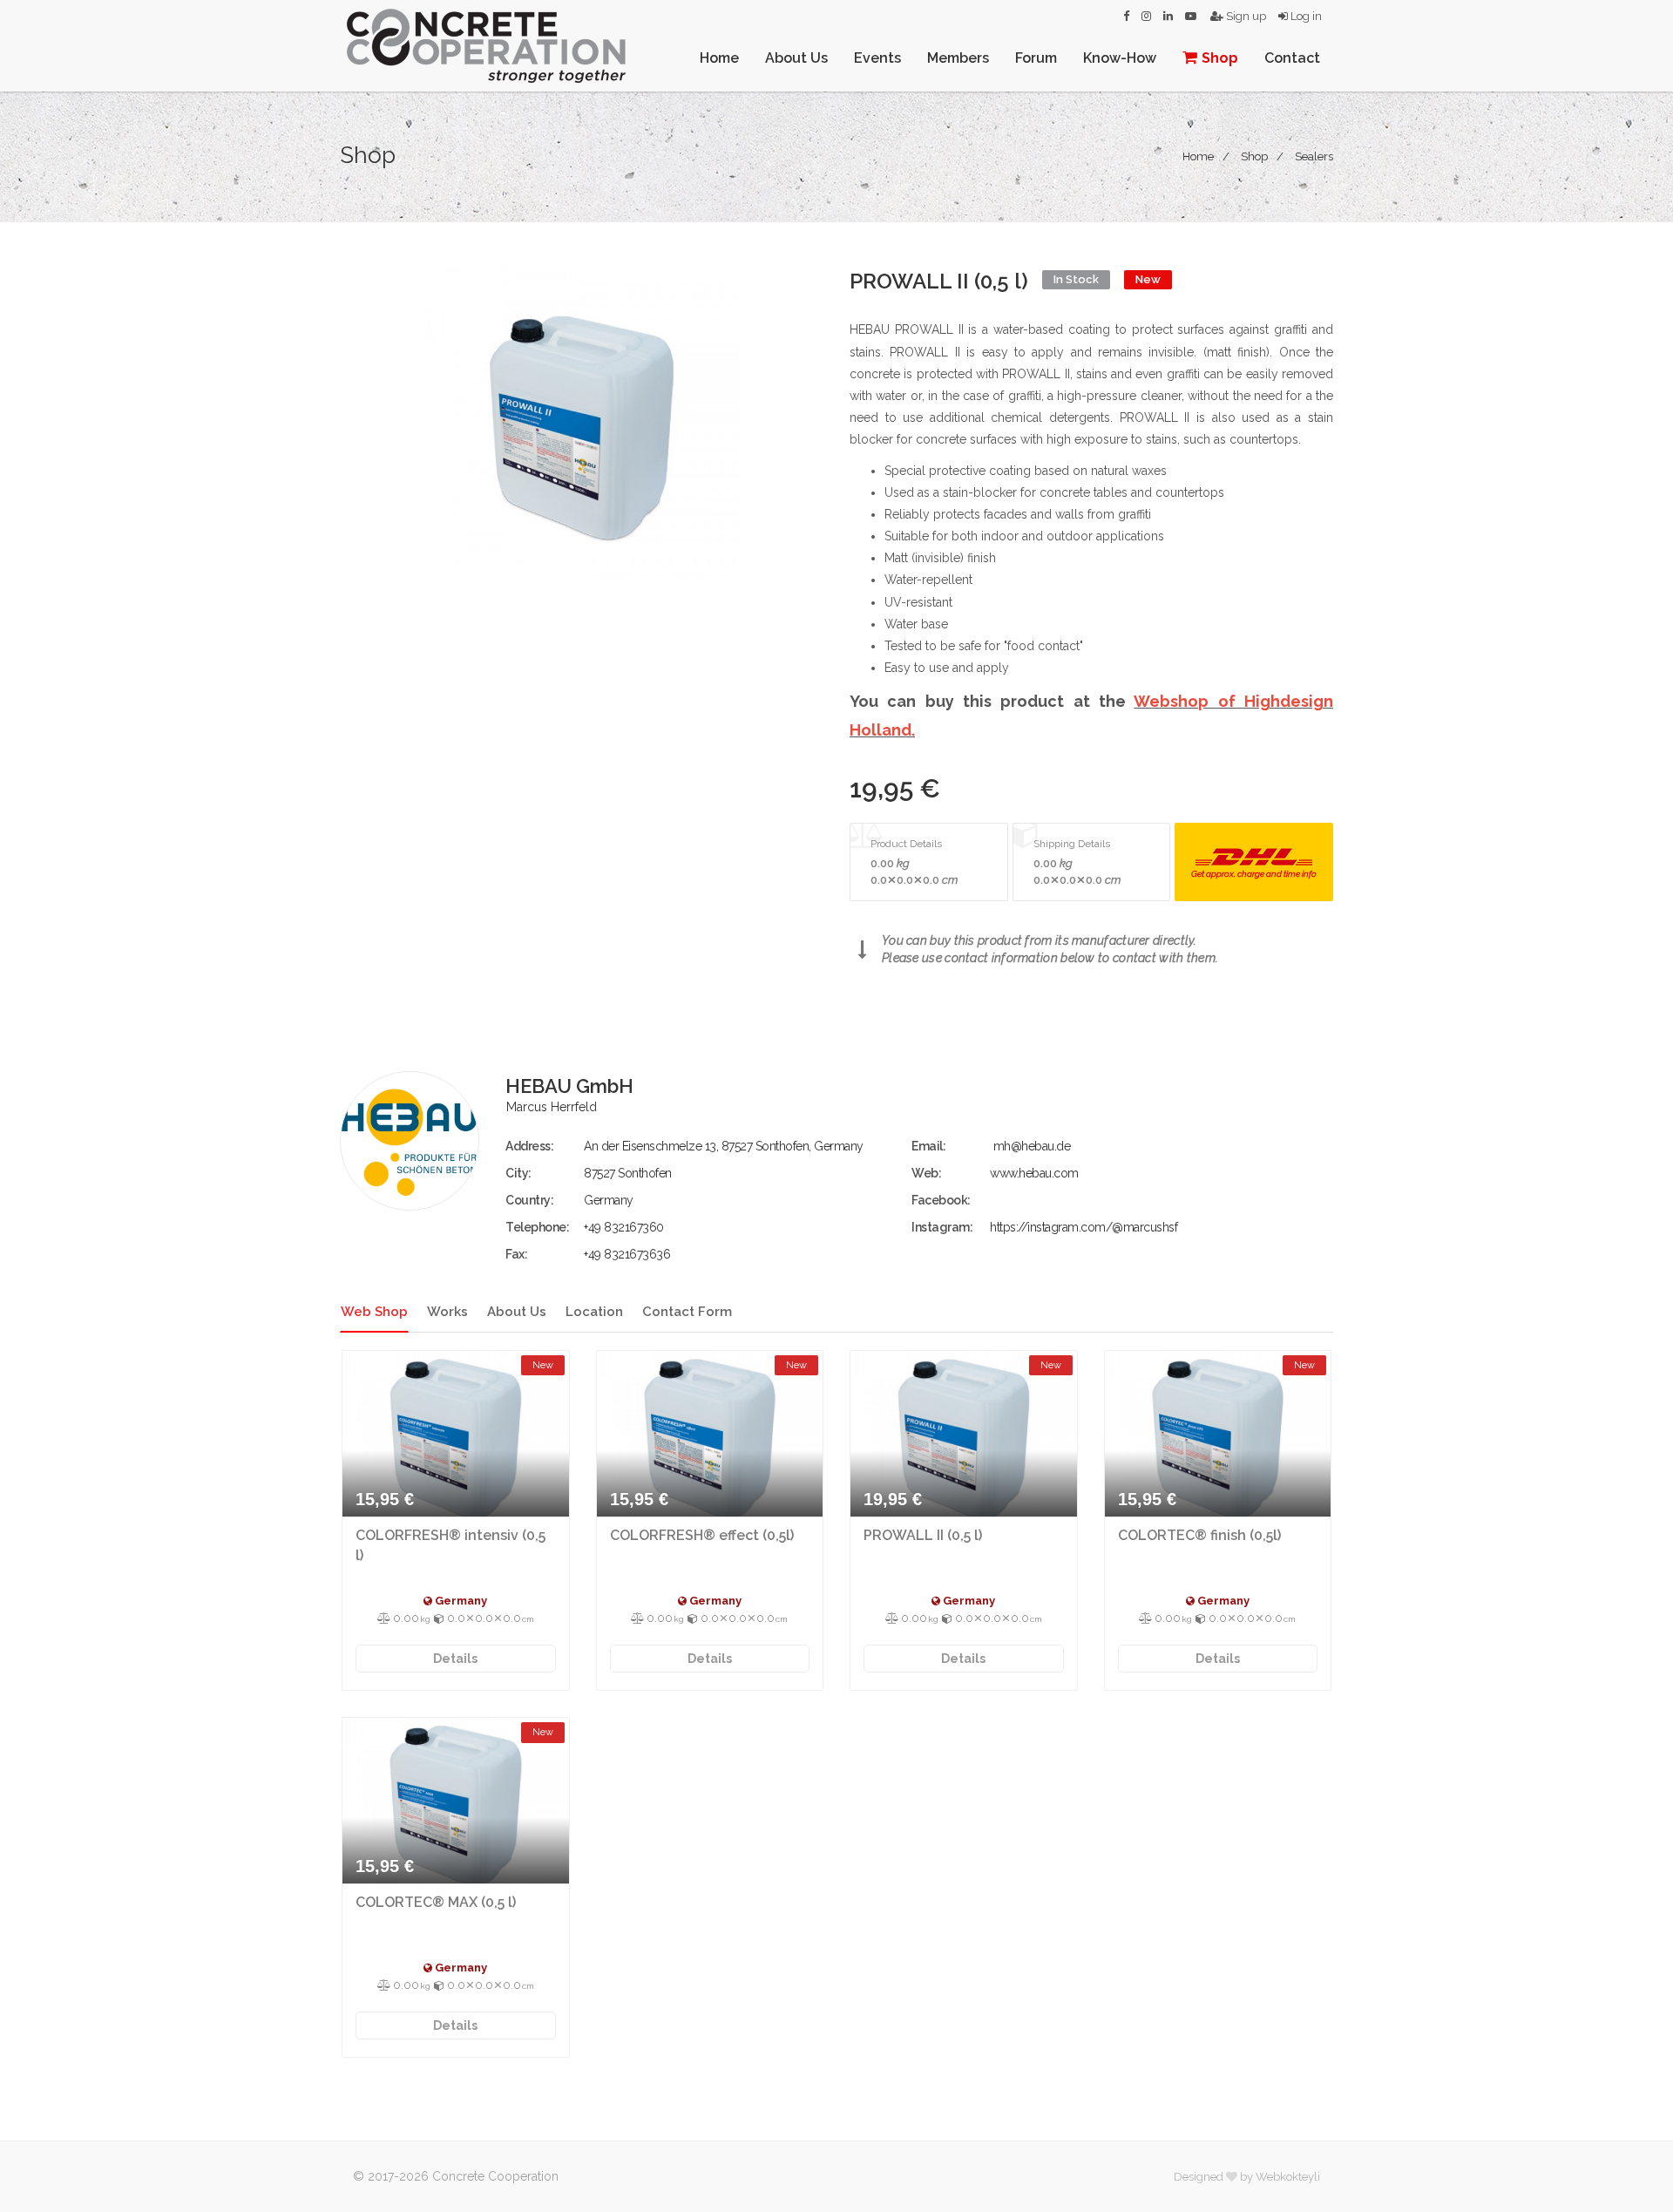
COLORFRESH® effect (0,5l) (702, 1535)
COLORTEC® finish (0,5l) (1199, 1535)
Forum (1036, 58)
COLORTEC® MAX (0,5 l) (436, 1902)
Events (877, 58)
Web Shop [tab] (374, 1312)
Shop (1220, 58)
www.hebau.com (1034, 1173)
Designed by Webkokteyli (1247, 2177)
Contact (1292, 58)
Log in (1305, 16)
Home (719, 58)
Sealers (1314, 156)
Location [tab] (594, 1312)
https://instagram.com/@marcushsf (1084, 1227)
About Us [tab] (517, 1312)
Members (958, 58)
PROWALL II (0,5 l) (923, 1535)
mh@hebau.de (1032, 1146)
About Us (796, 58)
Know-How (1120, 58)
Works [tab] (447, 1312)
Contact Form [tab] (687, 1312)
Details (455, 1659)
